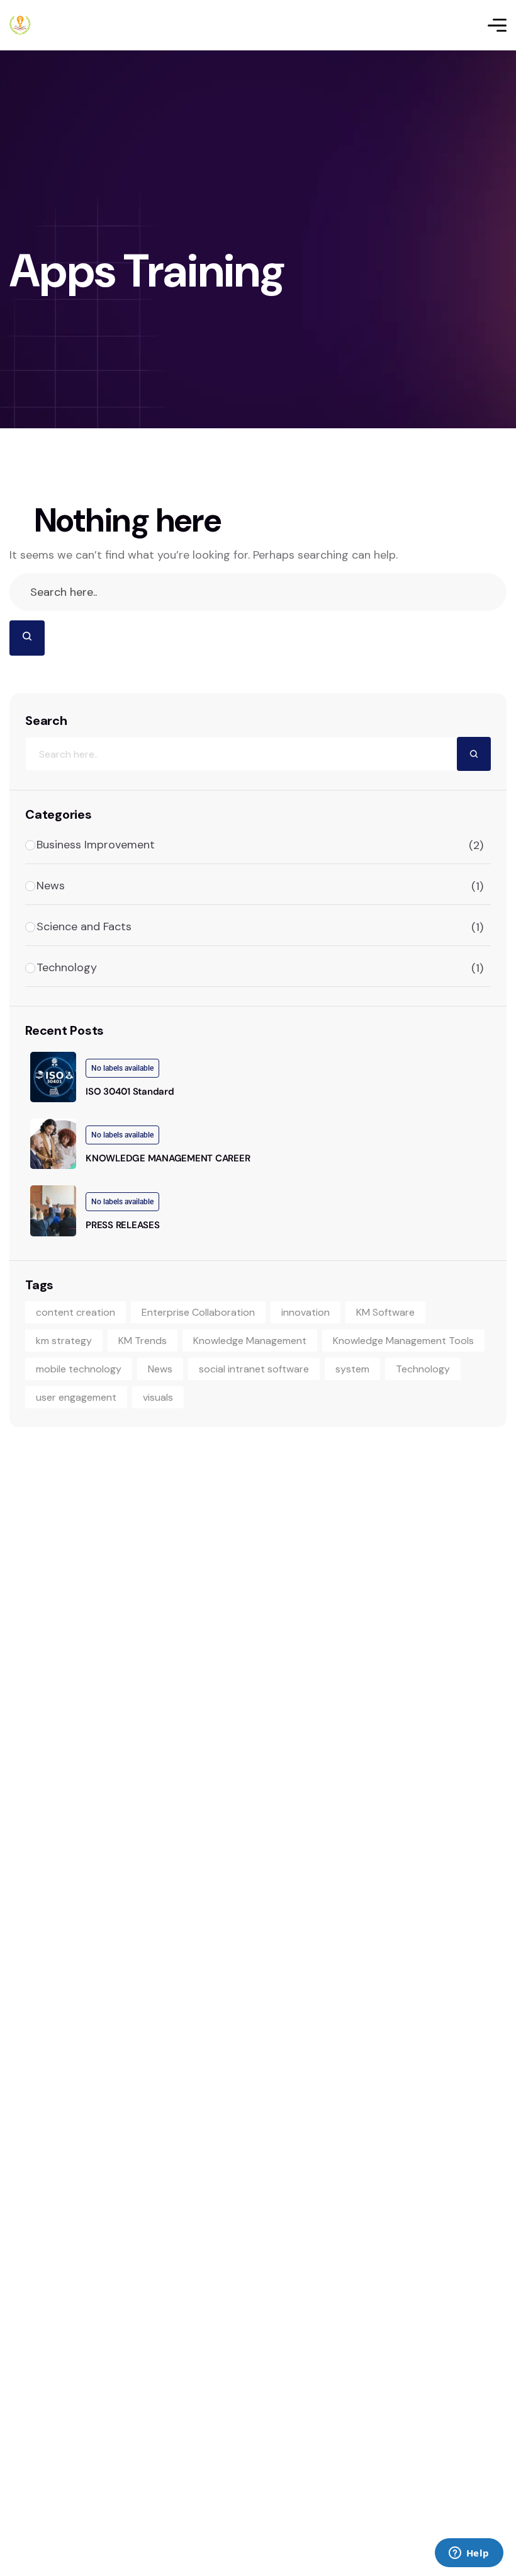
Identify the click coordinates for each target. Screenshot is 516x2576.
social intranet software (254, 1369)
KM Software (385, 1312)
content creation (76, 1312)
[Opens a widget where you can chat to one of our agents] (469, 2554)
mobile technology (79, 1369)
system (352, 1369)
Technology (423, 1369)
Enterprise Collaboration (198, 1312)
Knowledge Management (250, 1341)
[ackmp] (21, 25)
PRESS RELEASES (123, 1225)
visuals (158, 1397)
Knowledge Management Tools (403, 1341)
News (160, 1369)
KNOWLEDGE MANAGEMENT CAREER (168, 1158)
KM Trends (143, 1341)
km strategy (64, 1341)
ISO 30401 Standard (130, 1091)
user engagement (76, 1397)
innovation (306, 1312)
